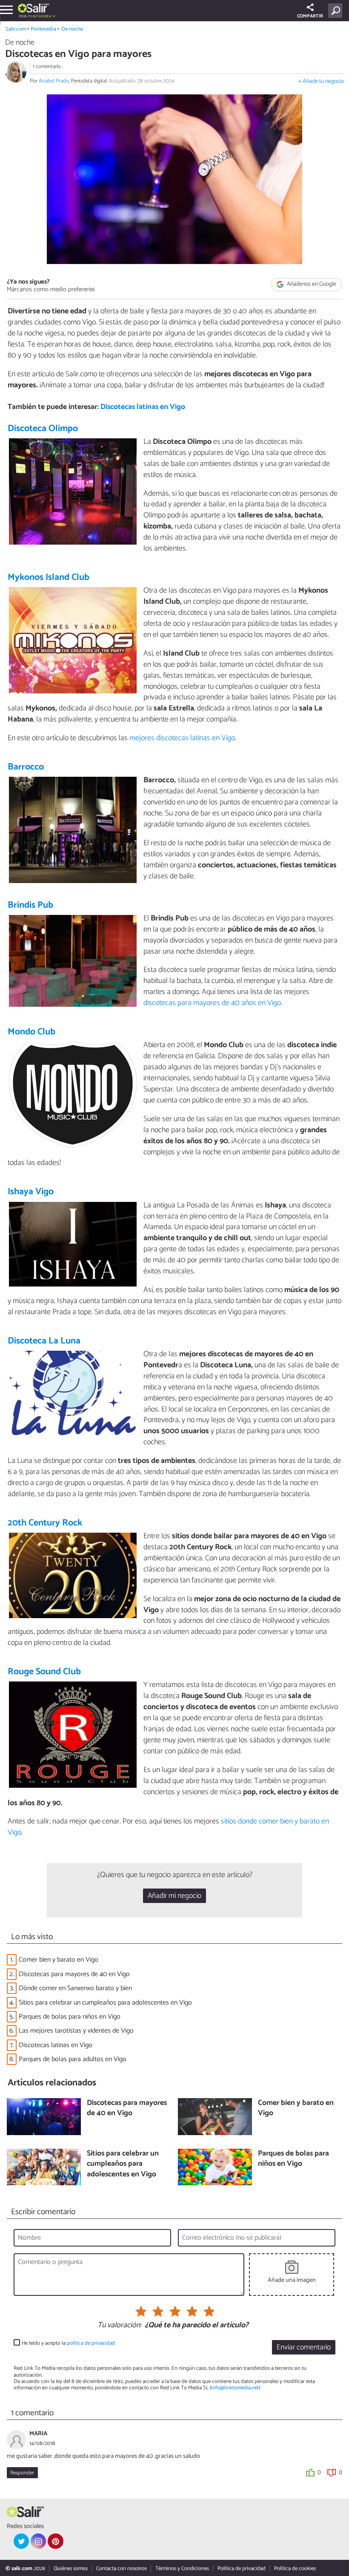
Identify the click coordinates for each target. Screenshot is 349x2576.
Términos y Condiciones (182, 2569)
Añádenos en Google (311, 284)
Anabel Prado (54, 81)
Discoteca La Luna (44, 1341)
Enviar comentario (304, 2347)
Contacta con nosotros (122, 2569)
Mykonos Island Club (49, 577)
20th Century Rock (45, 1523)
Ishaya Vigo (31, 1192)
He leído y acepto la (68, 2343)
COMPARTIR (310, 16)
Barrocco (26, 767)
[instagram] (38, 2541)
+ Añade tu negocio (321, 81)
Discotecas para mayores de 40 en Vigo (74, 1974)
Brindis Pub (30, 905)
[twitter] (21, 2541)
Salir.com (16, 29)
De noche (72, 29)
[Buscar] (337, 11)
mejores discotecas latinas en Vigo (182, 738)
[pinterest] (55, 2541)
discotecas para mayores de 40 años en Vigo (212, 1003)
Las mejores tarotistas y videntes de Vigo (76, 2031)
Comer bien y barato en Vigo (59, 1960)
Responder (22, 2473)
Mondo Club (31, 1032)
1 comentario (47, 67)
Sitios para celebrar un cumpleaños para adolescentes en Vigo (106, 2003)
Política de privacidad (242, 2569)
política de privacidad (91, 2343)
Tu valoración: (119, 2326)
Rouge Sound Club (44, 1672)
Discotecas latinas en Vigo (143, 407)
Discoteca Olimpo (43, 429)
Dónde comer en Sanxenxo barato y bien (75, 1988)
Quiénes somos (71, 2569)
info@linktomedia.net (235, 2388)
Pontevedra (43, 29)
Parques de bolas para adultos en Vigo (73, 2059)
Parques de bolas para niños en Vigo (70, 2017)
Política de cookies (295, 2569)
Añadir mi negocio (174, 1896)
